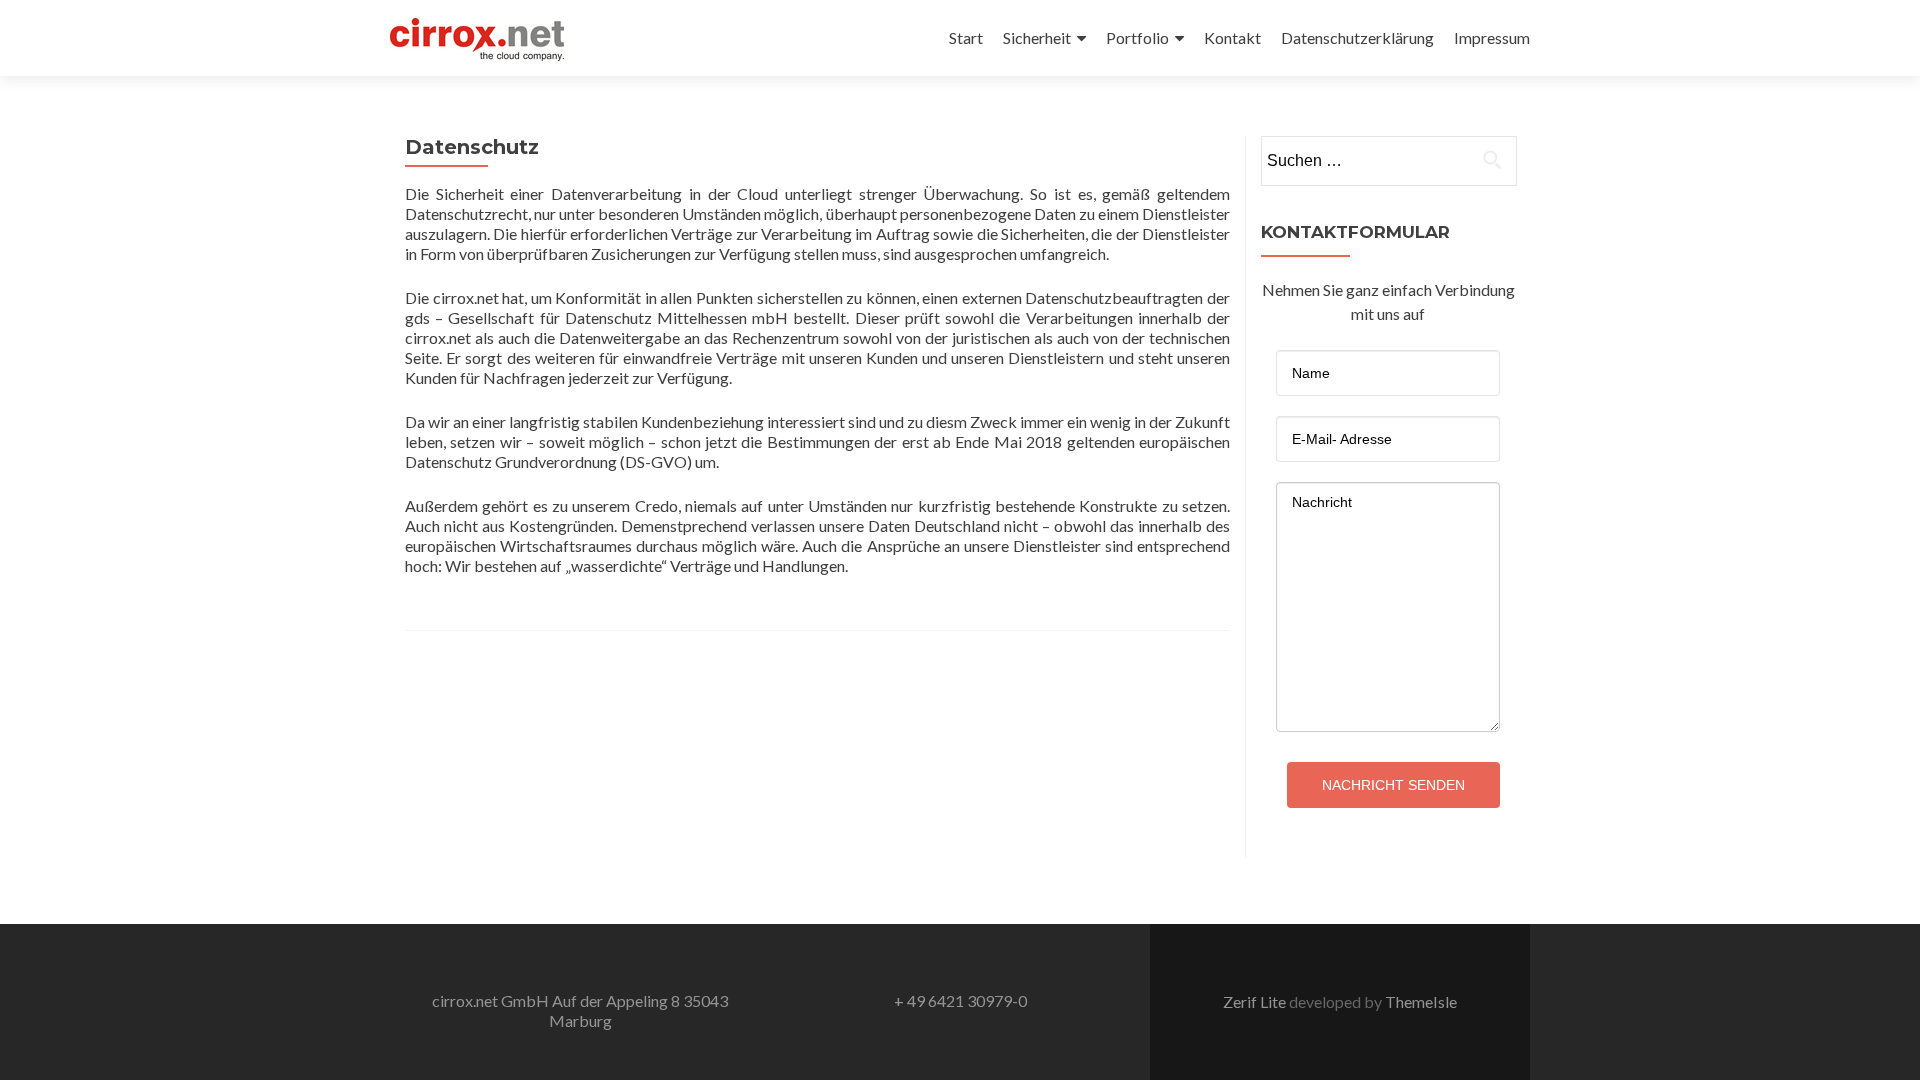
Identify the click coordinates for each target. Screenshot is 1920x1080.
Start (966, 37)
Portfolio (1137, 37)
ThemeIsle (1421, 1001)
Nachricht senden (1393, 785)
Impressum (1492, 37)
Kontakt (1232, 37)
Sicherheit (1037, 37)
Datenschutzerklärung (1357, 37)
